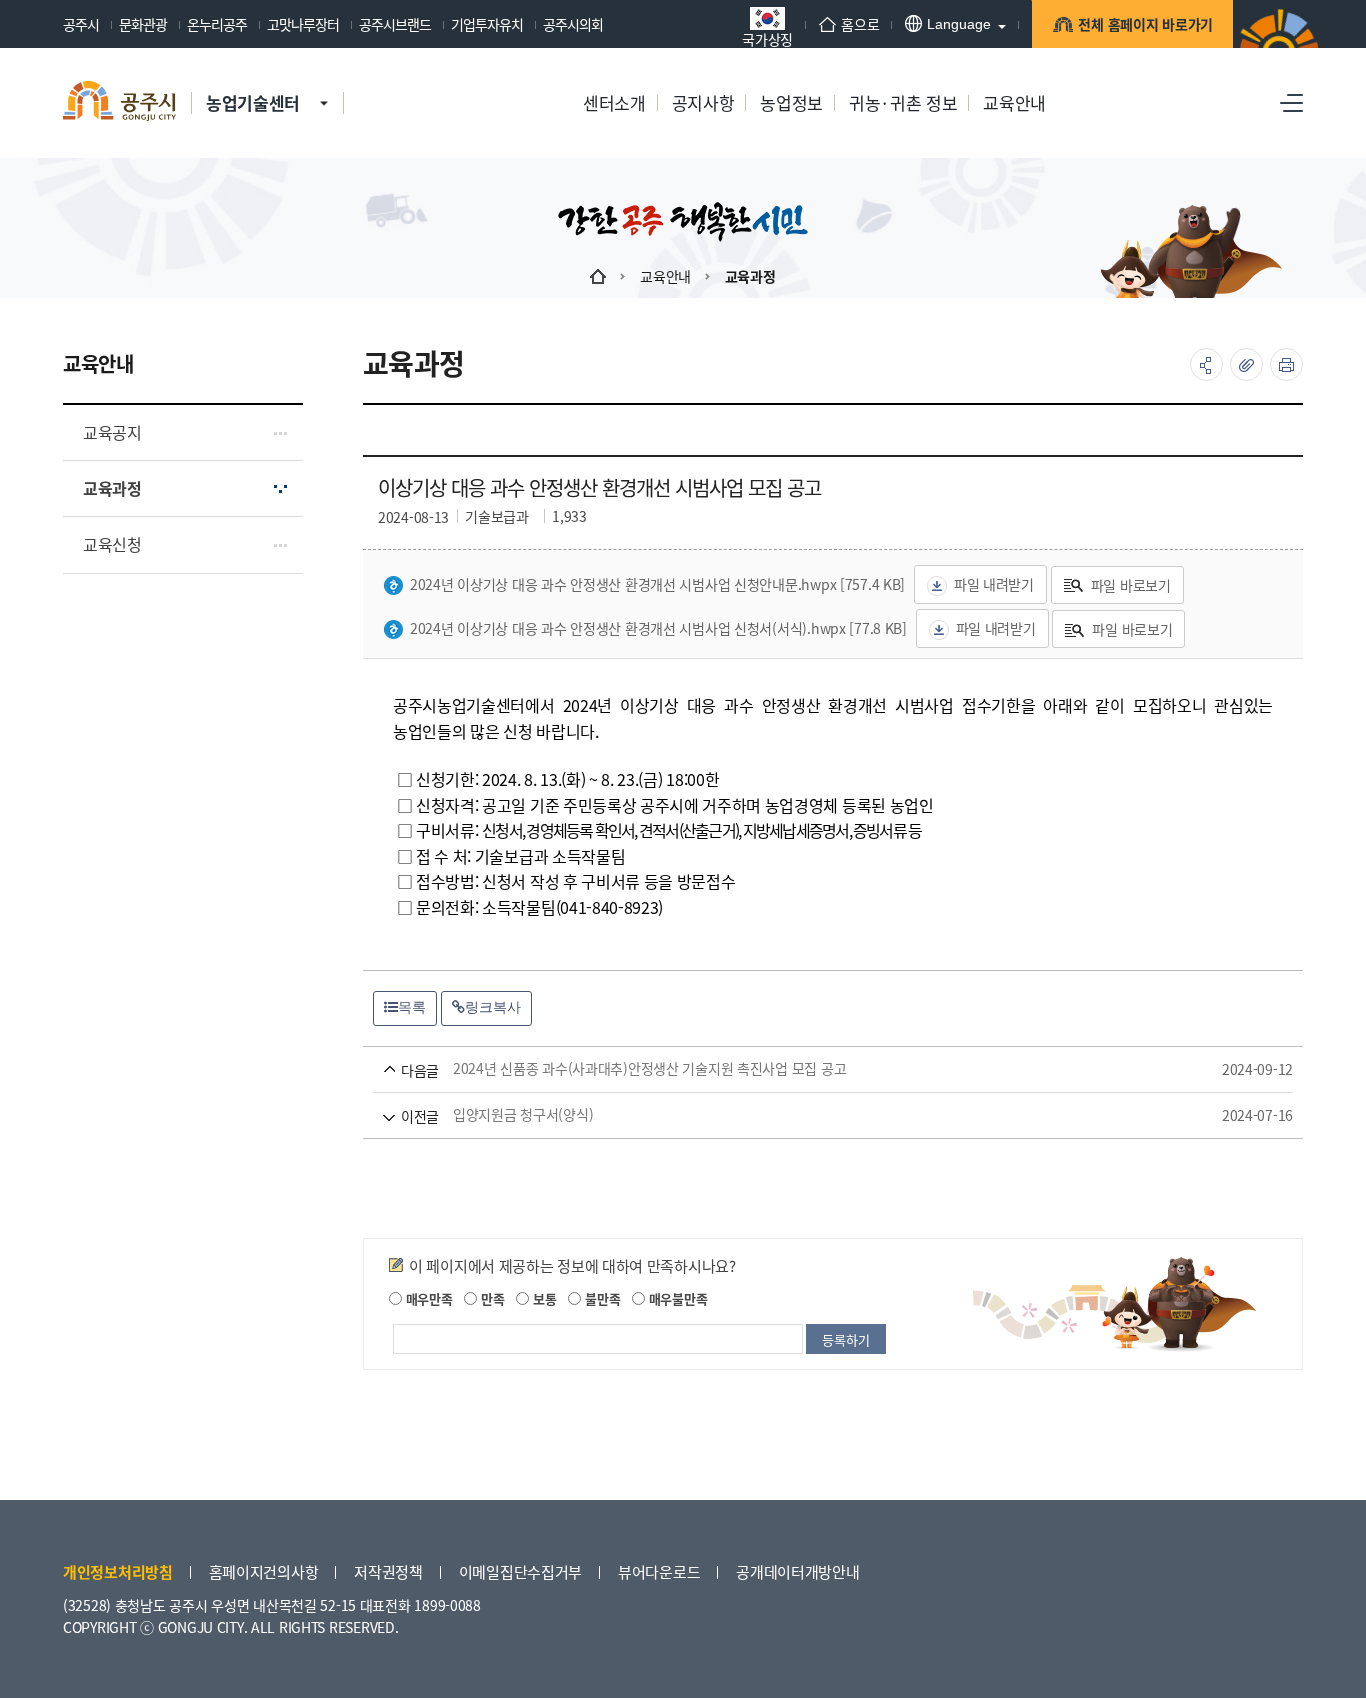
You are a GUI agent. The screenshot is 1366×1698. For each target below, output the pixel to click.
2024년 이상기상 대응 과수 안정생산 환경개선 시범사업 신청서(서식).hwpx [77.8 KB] (658, 628)
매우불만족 (676, 1298)
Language (959, 24)
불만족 (600, 1298)
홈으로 (860, 24)
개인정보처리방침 (118, 1571)
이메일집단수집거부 (520, 1571)
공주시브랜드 (395, 24)
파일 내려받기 (994, 584)
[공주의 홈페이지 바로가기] (324, 83)
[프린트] (1286, 364)
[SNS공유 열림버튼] (1206, 364)
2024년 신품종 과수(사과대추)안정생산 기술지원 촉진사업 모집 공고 (804, 1069)
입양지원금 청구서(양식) (804, 1115)
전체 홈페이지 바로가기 (1145, 24)
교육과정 (750, 276)
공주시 (81, 24)
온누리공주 (217, 24)
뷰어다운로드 (659, 1571)
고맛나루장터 (303, 24)
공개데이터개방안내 (797, 1571)
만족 (490, 1298)
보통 (542, 1298)
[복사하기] (1246, 364)
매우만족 (427, 1298)
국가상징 (767, 37)
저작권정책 (388, 1571)
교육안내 (665, 276)
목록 (412, 1007)
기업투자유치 (487, 24)
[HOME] (598, 276)
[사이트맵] (1291, 103)
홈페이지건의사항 (264, 1571)
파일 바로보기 (1131, 585)
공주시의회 (573, 24)
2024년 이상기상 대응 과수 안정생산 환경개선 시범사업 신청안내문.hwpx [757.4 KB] (657, 584)
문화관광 (143, 24)
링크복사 (493, 1007)
